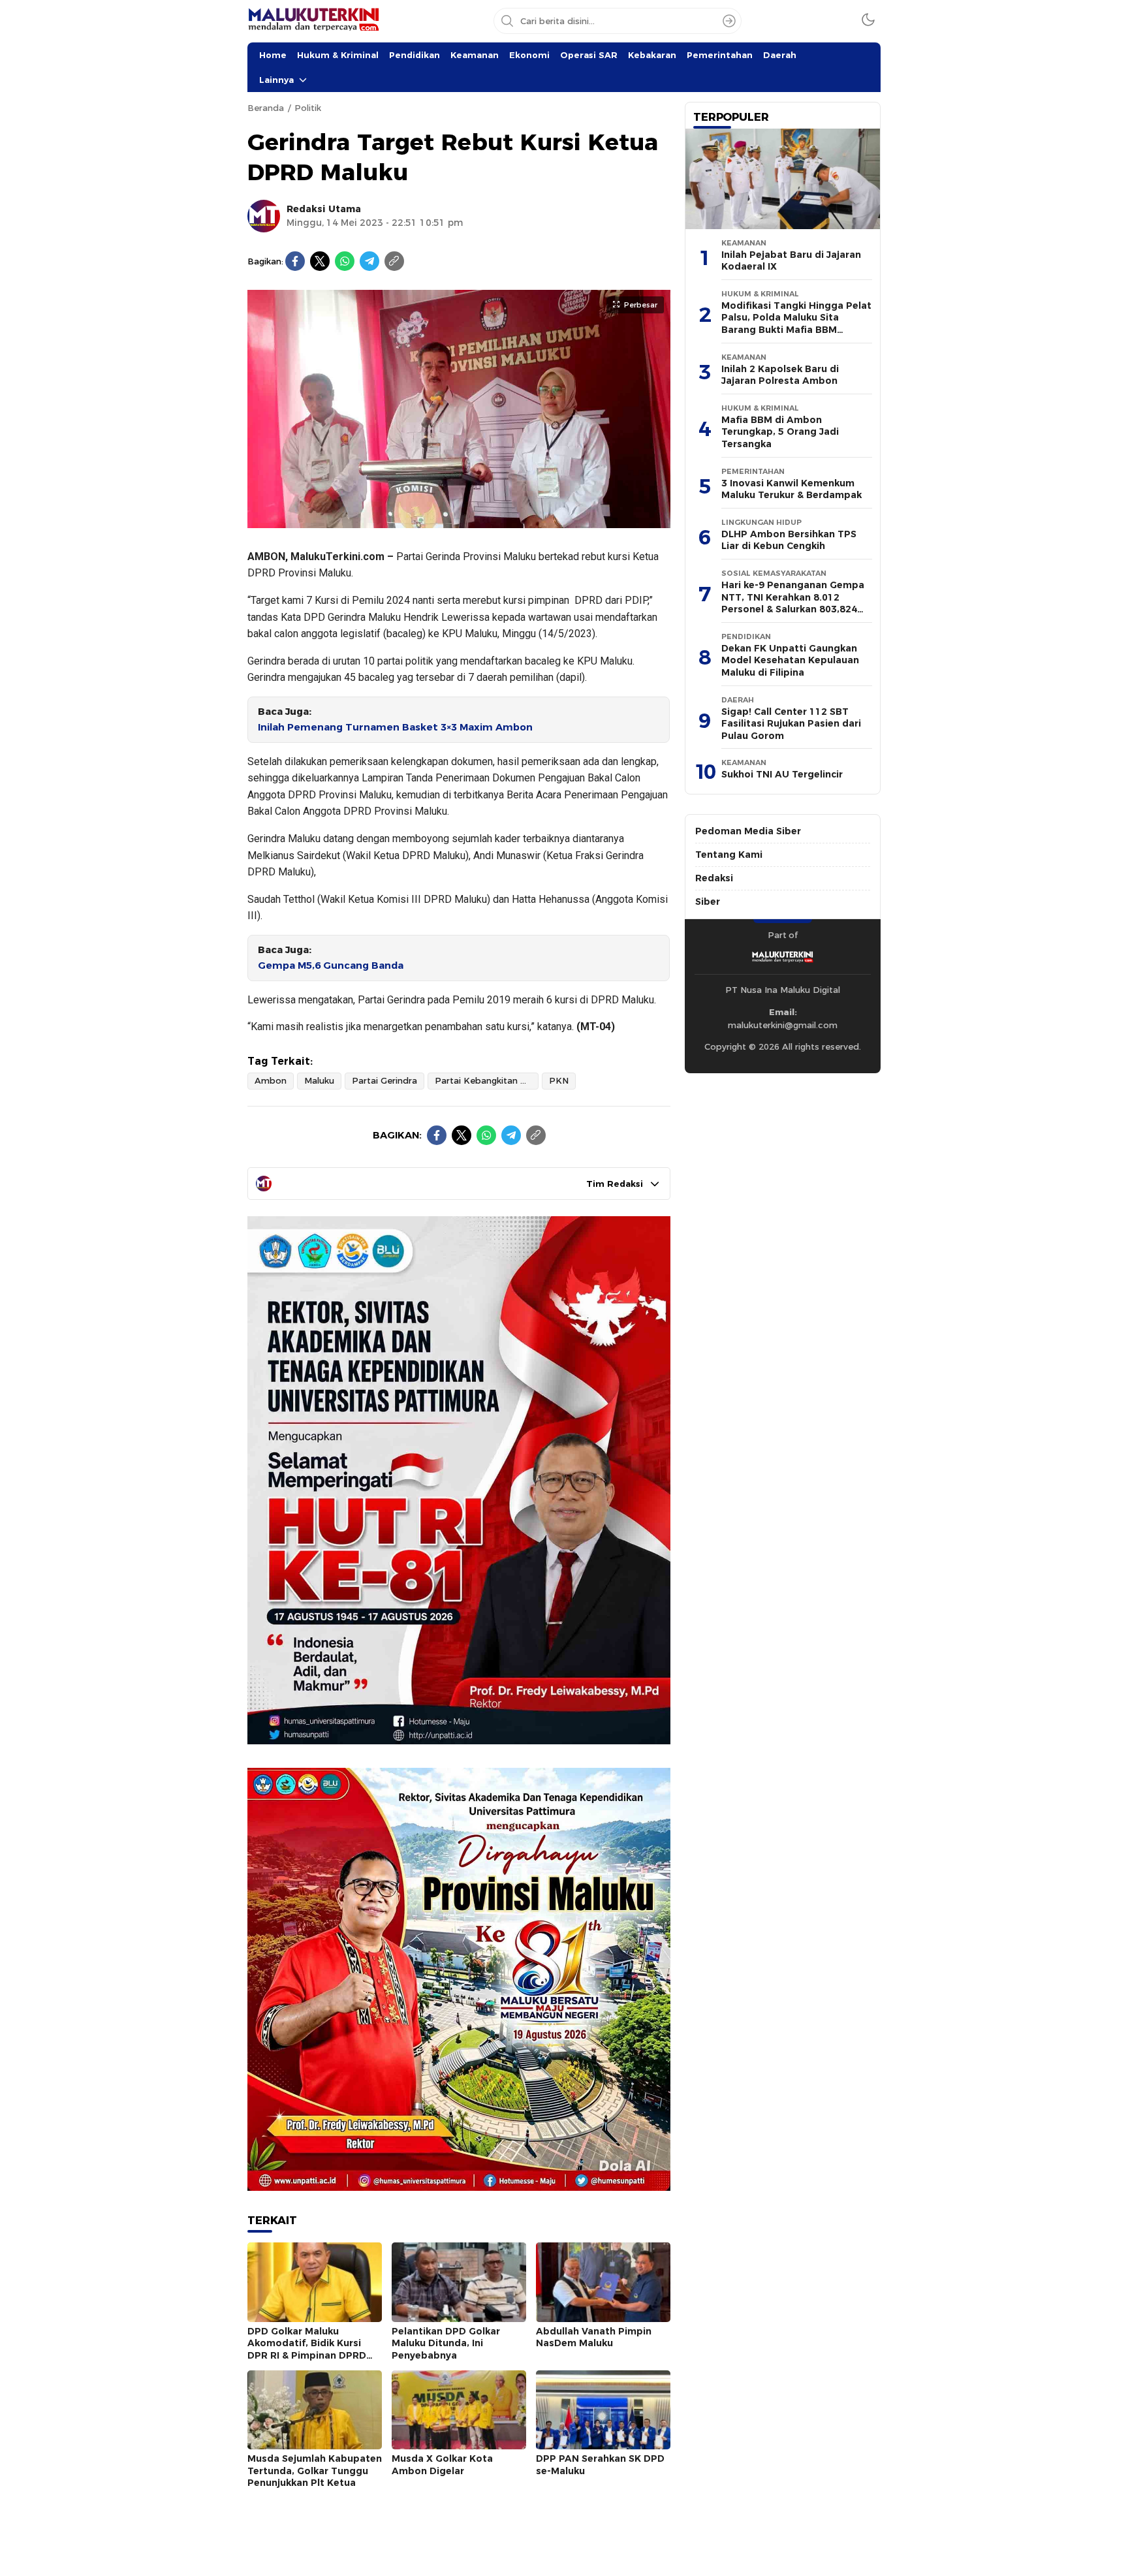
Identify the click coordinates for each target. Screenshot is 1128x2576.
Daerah (780, 55)
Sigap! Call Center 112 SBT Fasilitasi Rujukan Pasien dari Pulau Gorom (791, 724)
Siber (708, 902)
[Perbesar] (459, 521)
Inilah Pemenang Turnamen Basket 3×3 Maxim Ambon (395, 727)
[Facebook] (295, 261)
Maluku (319, 1080)
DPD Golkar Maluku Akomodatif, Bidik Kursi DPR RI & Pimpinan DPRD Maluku (307, 2349)
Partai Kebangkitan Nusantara (487, 1080)
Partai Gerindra (384, 1080)
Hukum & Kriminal (338, 55)
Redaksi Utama (324, 209)
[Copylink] (394, 261)
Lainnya (276, 80)
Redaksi (714, 878)
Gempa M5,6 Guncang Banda (331, 966)
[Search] (729, 21)
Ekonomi (529, 55)
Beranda (266, 108)
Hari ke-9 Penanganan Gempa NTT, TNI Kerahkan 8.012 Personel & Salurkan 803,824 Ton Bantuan (793, 603)
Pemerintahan (720, 55)
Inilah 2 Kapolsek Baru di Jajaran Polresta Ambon (780, 375)
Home (273, 55)
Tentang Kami (729, 855)
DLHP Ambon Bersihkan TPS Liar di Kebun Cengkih (789, 540)
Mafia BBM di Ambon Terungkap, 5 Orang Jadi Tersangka (780, 432)
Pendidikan (415, 55)
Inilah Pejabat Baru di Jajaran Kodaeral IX (791, 261)
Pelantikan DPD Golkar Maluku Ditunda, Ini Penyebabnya (446, 2343)
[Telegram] (369, 261)
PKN (559, 1080)
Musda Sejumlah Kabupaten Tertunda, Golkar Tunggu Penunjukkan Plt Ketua (315, 2471)
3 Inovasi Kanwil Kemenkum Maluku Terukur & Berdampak (791, 489)
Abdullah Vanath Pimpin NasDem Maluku (594, 2337)
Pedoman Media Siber (748, 831)
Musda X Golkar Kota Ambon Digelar (442, 2465)
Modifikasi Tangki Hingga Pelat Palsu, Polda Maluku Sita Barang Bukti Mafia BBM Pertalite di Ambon (796, 324)
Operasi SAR (589, 55)
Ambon (271, 1080)
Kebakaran (652, 55)
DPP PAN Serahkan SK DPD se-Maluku (600, 2465)
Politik (308, 108)
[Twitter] (320, 261)
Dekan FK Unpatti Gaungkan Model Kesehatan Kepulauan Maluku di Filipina (790, 660)
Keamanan (475, 55)
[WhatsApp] (345, 261)
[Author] (264, 216)
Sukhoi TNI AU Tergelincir (782, 774)
